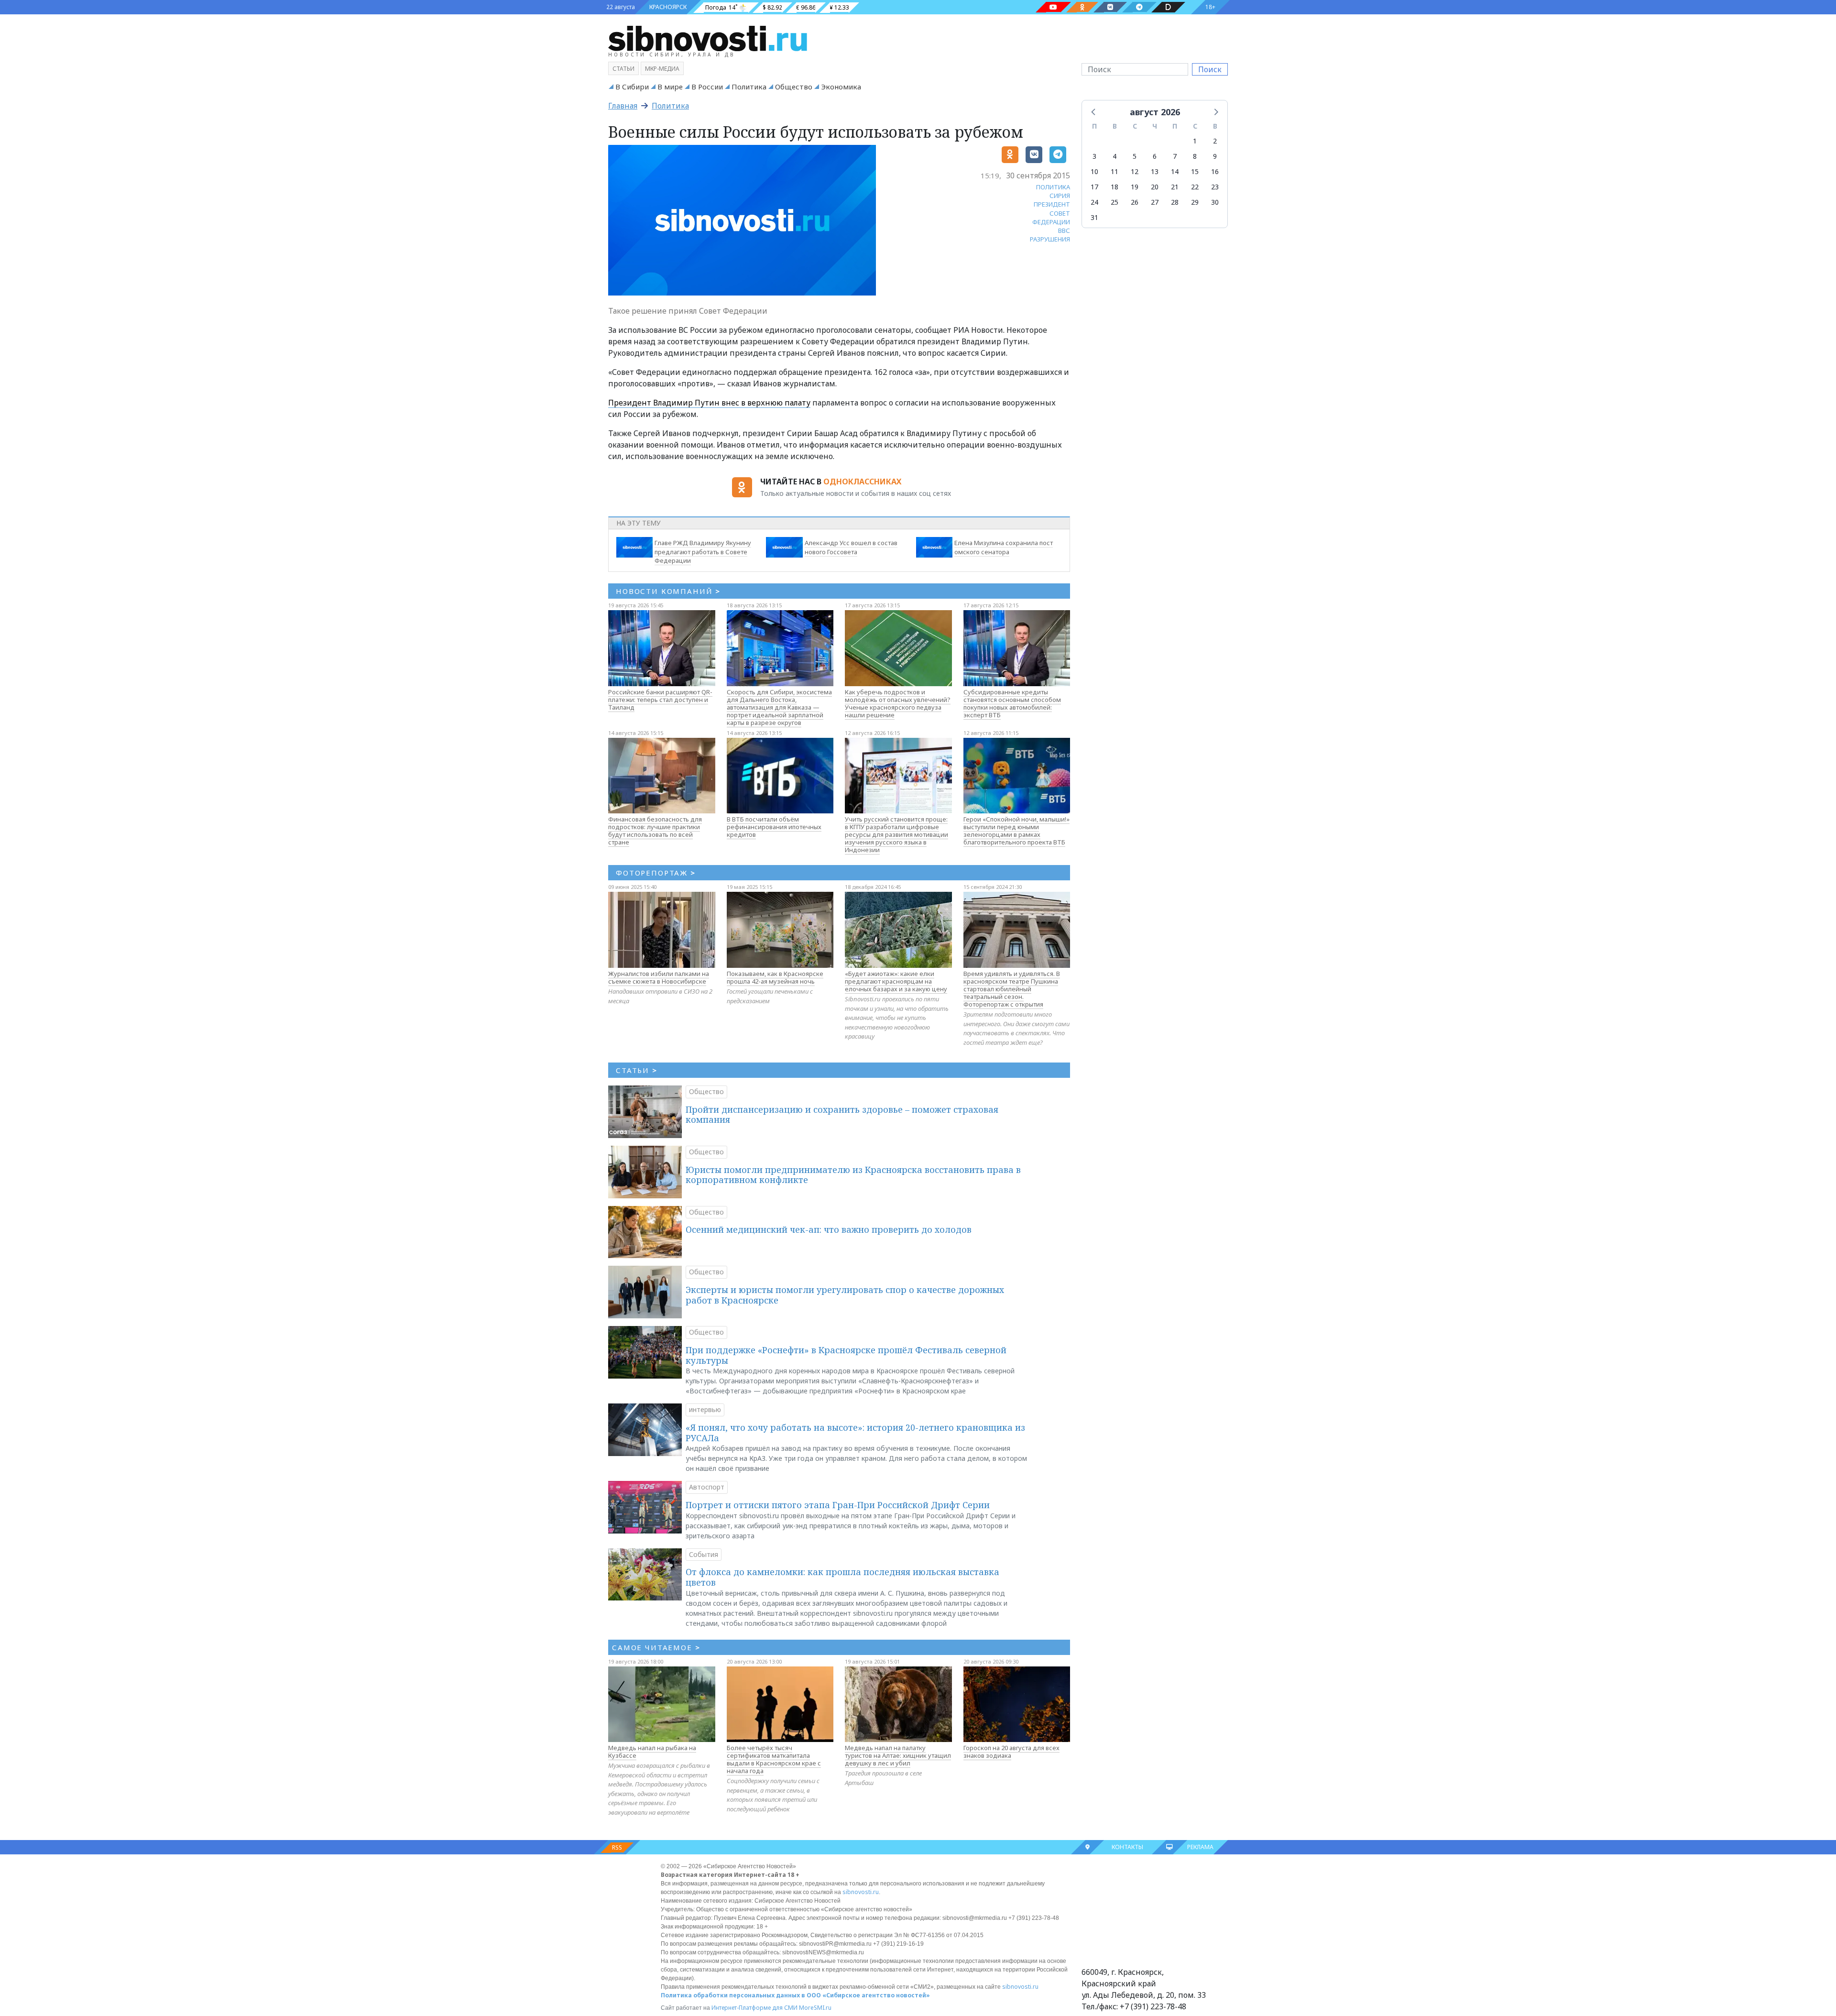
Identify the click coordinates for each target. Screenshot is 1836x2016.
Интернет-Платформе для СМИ (754, 2008)
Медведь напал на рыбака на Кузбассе (652, 1752)
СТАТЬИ (637, 1070)
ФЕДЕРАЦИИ (1051, 222)
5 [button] (1135, 156)
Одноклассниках (862, 482)
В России (707, 87)
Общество (794, 87)
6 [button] (1155, 156)
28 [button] (1175, 202)
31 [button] (1094, 217)
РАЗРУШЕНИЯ (1050, 239)
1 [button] (1195, 141)
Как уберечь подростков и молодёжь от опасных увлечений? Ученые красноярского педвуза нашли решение (898, 703)
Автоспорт (707, 1487)
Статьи (623, 69)
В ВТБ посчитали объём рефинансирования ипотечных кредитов (774, 827)
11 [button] (1115, 171)
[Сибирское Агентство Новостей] (708, 38)
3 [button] (1094, 156)
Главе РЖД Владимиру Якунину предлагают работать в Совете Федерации (703, 552)
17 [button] (1094, 187)
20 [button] (1155, 187)
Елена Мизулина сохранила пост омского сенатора (1004, 547)
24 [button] (1094, 202)
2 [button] (1215, 141)
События (704, 1554)
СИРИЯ (1060, 196)
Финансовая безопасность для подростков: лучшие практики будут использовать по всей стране (655, 831)
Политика (749, 87)
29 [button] (1195, 202)
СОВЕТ (1060, 213)
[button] (1094, 111)
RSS (617, 1847)
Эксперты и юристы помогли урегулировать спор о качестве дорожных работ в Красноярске (845, 1295)
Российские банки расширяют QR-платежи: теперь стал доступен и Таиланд (660, 700)
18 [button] (1115, 187)
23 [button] (1215, 187)
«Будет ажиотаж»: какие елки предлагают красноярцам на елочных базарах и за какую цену (896, 981)
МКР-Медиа (662, 69)
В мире (670, 87)
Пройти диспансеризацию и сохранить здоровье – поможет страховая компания (842, 1115)
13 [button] (1155, 171)
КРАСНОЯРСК (668, 7)
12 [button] (1135, 171)
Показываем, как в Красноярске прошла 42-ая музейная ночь (775, 977)
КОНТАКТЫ (1127, 1847)
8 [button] (1195, 156)
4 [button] (1115, 156)
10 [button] (1094, 171)
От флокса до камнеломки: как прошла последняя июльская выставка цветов (842, 1577)
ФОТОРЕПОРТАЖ (656, 873)
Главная (623, 106)
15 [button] (1195, 171)
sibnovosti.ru (861, 1892)
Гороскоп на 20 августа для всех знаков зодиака (1011, 1752)
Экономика (841, 87)
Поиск (1210, 69)
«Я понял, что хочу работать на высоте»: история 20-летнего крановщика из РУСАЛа (855, 1433)
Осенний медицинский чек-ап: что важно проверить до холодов (829, 1229)
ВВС (1064, 230)
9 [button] (1215, 156)
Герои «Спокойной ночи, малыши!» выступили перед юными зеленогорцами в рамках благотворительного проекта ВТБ (1016, 831)
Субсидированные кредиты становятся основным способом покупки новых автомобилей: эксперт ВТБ (1012, 703)
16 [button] (1215, 171)
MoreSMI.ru (815, 2008)
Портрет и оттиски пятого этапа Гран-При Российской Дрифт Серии (838, 1505)
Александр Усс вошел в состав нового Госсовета (851, 547)
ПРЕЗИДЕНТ (1052, 204)
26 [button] (1135, 202)
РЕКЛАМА (1200, 1847)
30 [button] (1215, 202)
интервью (705, 1409)
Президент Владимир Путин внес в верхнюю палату (709, 403)
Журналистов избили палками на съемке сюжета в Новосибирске (659, 977)
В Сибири (632, 87)
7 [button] (1175, 156)
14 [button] (1175, 171)
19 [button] (1135, 187)
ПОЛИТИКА (1053, 187)
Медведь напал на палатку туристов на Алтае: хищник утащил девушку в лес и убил (898, 1755)
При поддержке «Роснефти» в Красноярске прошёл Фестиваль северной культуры (846, 1355)
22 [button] (1195, 187)
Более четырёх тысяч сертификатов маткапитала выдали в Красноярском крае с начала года (774, 1759)
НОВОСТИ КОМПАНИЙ (668, 591)
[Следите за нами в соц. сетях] (1053, 7)
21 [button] (1175, 187)
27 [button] (1155, 202)
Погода (716, 7)
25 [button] (1115, 202)
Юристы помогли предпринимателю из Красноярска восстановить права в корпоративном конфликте (853, 1175)
